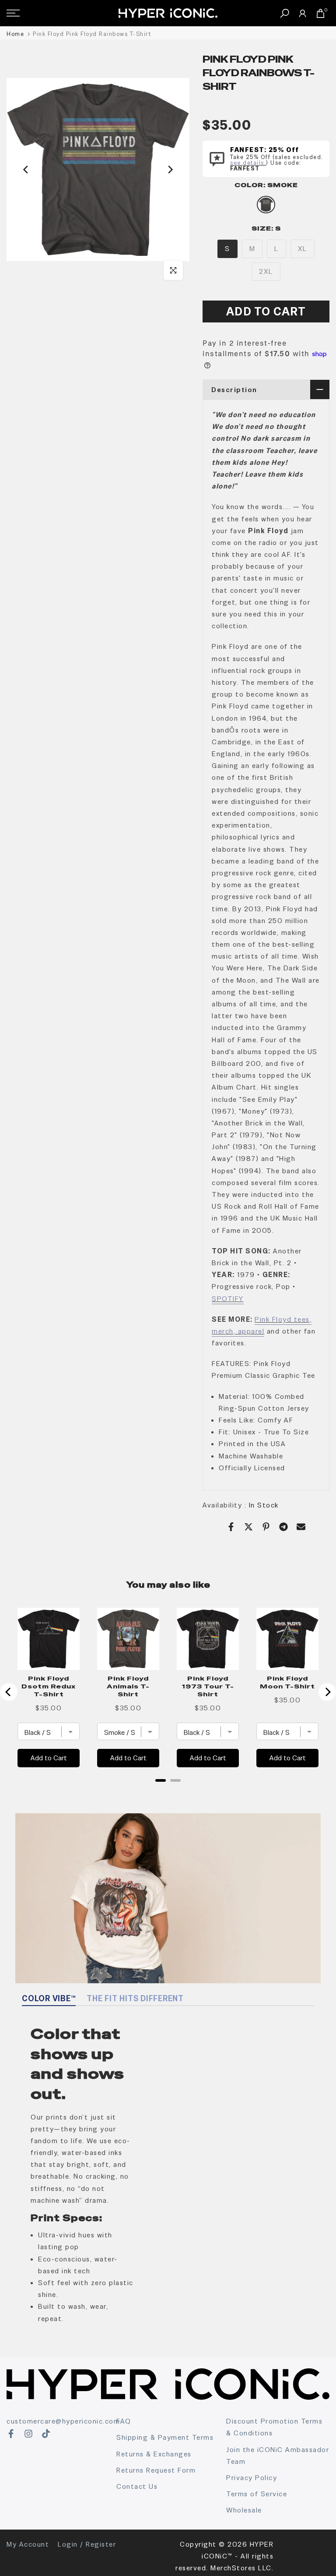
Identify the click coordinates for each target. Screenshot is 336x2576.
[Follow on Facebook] (11, 2434)
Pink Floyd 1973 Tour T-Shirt (208, 1686)
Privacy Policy (252, 2478)
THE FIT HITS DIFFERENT (135, 1998)
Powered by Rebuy (168, 1792)
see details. (248, 163)
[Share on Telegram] (283, 1527)
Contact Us (137, 2486)
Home (15, 34)
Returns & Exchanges (154, 2454)
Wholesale (244, 2510)
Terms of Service (257, 2494)
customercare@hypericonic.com (63, 2421)
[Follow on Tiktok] (46, 2434)
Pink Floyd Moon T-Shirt (287, 1682)
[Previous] (26, 170)
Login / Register (87, 2544)
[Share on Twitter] (248, 1527)
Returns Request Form (156, 2470)
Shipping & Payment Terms (165, 2437)
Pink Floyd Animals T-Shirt (128, 1686)
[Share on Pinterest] (266, 1527)
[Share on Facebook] (231, 1527)
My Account (28, 2544)
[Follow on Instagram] (28, 2434)
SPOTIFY (228, 1299)
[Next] (170, 170)
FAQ (124, 2421)
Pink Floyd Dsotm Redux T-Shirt (49, 1686)
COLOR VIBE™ (49, 1998)
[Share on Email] (301, 1527)
